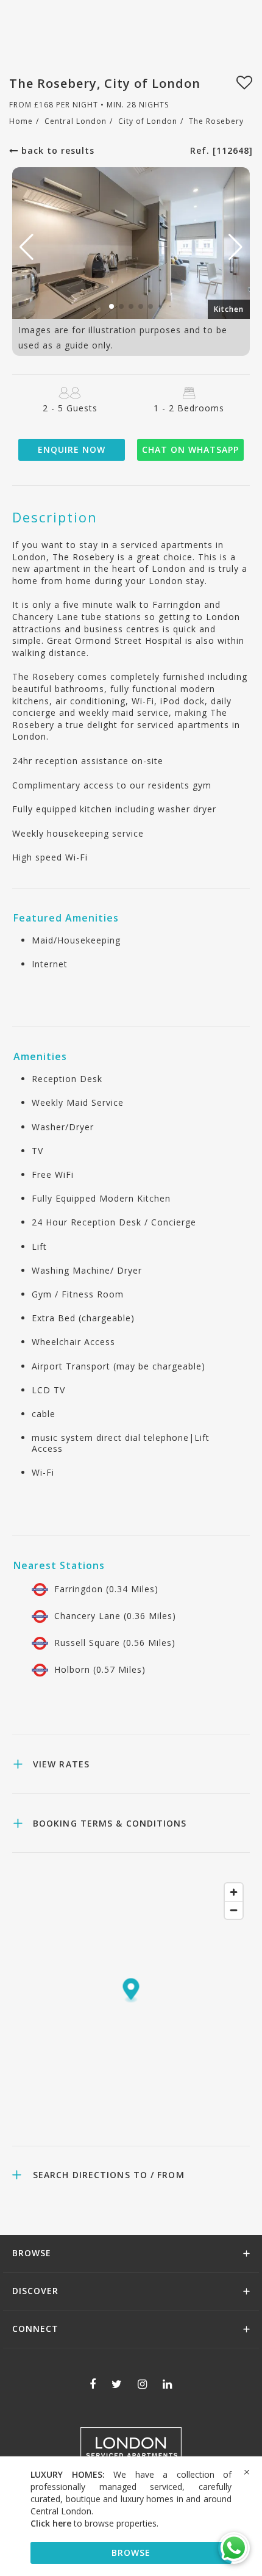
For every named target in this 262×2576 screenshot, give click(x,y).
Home (21, 121)
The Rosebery (216, 121)
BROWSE (131, 2553)
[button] (235, 247)
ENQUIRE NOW (72, 449)
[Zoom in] (234, 1892)
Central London (76, 121)
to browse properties (94, 2523)
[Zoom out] (234, 1910)
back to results (56, 150)
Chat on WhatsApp (190, 449)
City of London (148, 121)
